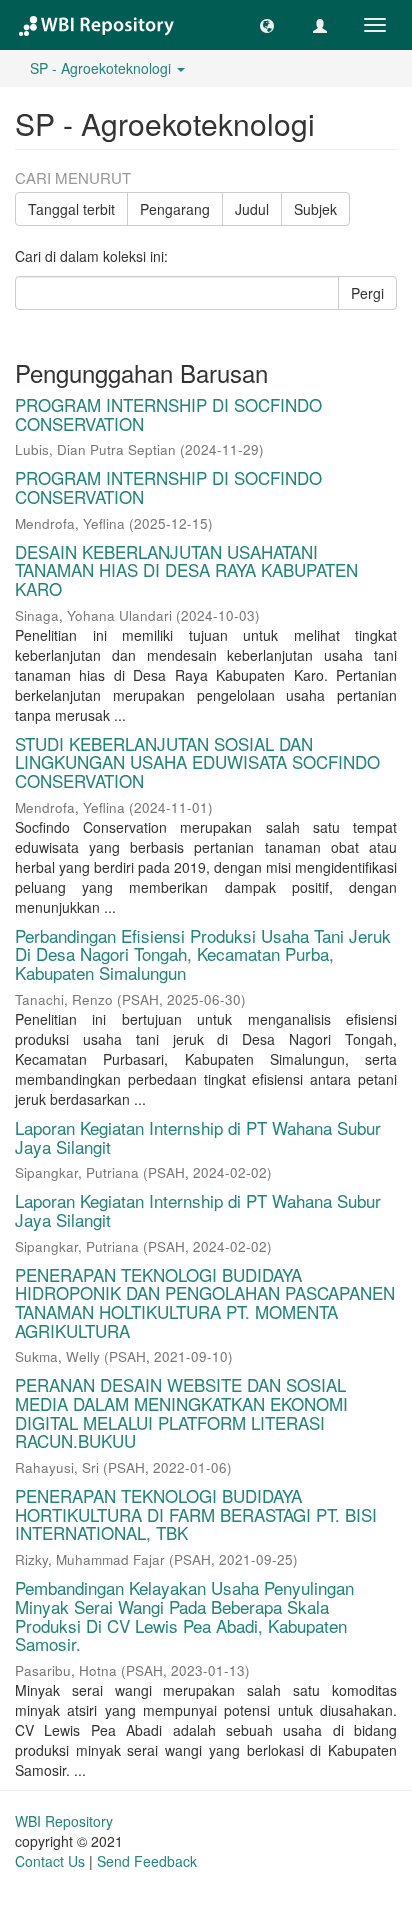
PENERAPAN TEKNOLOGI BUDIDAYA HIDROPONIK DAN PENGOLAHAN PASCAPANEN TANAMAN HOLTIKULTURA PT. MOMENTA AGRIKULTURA (205, 1302)
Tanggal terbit (71, 209)
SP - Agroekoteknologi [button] (102, 68)
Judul (252, 209)
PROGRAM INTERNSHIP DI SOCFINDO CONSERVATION (168, 414)
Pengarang (175, 209)
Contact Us (50, 1861)
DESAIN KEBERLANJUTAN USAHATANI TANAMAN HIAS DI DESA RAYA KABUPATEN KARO (186, 570)
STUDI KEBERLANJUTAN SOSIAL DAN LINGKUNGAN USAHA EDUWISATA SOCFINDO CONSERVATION (197, 762)
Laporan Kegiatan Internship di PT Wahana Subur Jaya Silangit (198, 1137)
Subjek (315, 209)
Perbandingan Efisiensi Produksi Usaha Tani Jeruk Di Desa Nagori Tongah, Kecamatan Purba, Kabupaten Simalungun (203, 954)
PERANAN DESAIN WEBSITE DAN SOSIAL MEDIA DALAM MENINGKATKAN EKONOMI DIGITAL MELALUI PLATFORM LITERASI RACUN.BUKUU (181, 1412)
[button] (267, 25)
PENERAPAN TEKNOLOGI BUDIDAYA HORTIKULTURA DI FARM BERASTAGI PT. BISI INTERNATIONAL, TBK (196, 1514)
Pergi (367, 293)
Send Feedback (147, 1861)
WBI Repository (64, 1821)
